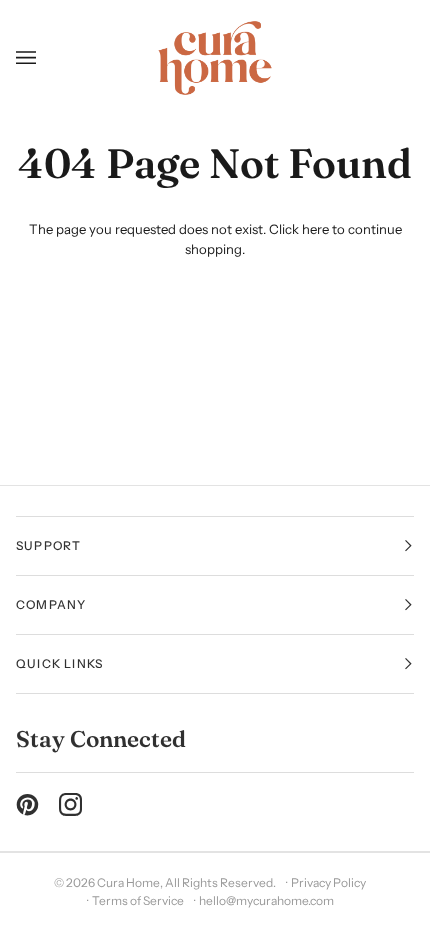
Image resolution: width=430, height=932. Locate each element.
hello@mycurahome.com (266, 900)
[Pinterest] (27, 804)
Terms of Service (138, 900)
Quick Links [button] (59, 663)
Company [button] (51, 604)
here (315, 229)
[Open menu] (33, 58)
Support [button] (48, 545)
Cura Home (128, 882)
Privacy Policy (328, 882)
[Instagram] (70, 804)
